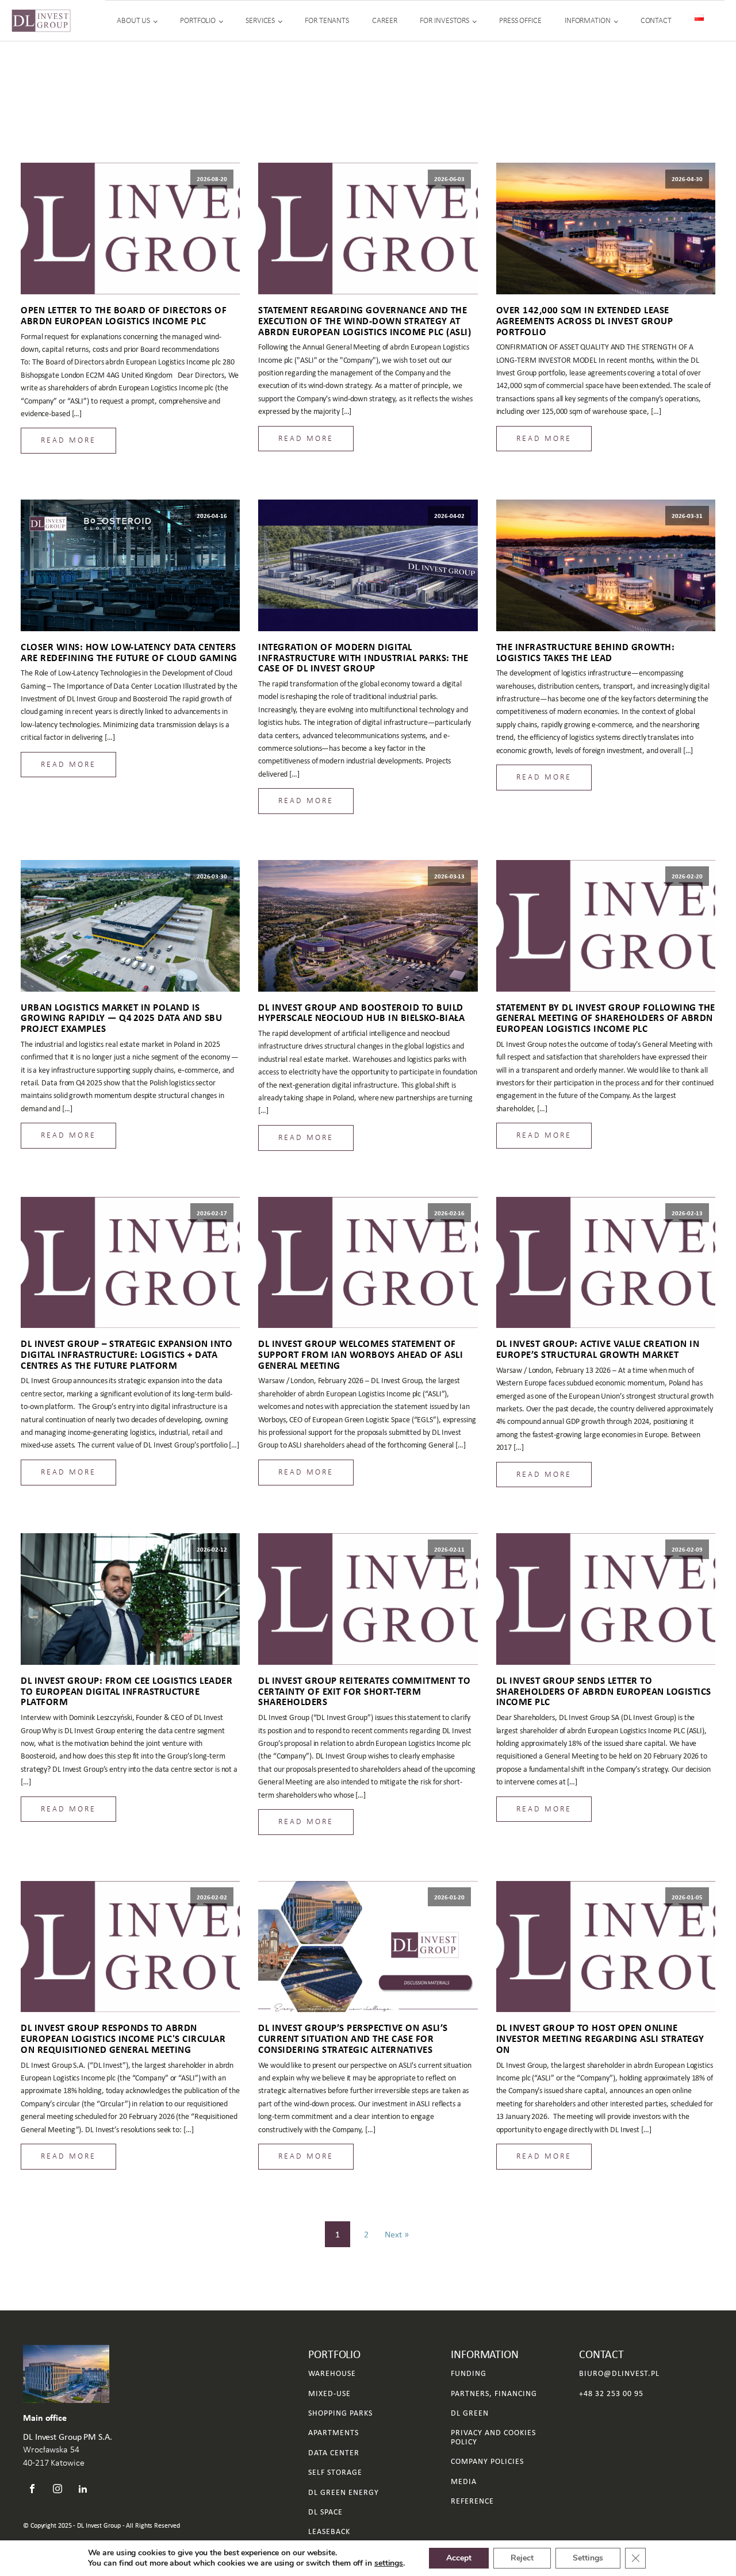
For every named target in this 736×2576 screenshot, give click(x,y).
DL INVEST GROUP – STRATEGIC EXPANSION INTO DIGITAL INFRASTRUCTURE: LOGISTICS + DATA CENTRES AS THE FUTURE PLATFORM (126, 1354)
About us (133, 20)
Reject (522, 2558)
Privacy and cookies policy (493, 2437)
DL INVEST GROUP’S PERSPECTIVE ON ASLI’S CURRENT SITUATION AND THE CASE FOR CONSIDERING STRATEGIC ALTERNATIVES (353, 2038)
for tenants (327, 20)
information (588, 20)
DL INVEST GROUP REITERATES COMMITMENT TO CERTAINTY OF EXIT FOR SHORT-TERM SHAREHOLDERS (364, 1691)
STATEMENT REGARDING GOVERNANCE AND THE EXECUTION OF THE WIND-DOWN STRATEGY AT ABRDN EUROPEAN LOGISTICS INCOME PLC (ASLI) (365, 321)
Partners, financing (494, 2393)
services (260, 20)
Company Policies (487, 2461)
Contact (656, 20)
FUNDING (469, 2373)
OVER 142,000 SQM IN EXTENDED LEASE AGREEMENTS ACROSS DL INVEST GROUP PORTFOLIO (585, 321)
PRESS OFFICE (520, 20)
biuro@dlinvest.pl (619, 2373)
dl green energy (344, 2492)
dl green (470, 2413)
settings (389, 2563)
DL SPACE (325, 2512)
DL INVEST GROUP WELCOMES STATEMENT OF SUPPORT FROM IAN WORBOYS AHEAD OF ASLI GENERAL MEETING (361, 1354)
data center (334, 2453)
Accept (459, 2558)
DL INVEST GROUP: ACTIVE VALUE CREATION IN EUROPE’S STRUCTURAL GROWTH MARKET (598, 1349)
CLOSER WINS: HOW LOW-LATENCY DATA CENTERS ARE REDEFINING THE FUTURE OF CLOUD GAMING (129, 652)
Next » (396, 2234)
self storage (335, 2472)
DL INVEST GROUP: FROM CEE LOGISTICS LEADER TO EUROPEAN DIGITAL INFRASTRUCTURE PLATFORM (126, 1691)
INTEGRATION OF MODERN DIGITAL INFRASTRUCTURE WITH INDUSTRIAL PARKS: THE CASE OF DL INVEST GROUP (363, 658)
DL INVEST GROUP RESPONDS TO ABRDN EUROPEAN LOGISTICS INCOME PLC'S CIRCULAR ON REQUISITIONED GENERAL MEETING (123, 2038)
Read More (68, 440)
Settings (588, 2558)
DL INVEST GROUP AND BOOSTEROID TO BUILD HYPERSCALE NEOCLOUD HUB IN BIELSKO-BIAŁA (361, 1013)
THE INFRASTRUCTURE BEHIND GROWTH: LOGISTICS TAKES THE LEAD (586, 652)
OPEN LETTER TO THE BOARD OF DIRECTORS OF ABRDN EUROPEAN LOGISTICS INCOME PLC (124, 315)
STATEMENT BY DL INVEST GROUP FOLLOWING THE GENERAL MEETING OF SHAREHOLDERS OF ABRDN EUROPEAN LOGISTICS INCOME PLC (606, 1018)
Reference (472, 2501)
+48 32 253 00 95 (611, 2393)
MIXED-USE (329, 2393)
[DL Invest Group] (41, 21)
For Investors (444, 20)
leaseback (329, 2531)
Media (464, 2481)
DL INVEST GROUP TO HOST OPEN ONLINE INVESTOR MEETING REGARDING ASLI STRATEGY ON (600, 2038)
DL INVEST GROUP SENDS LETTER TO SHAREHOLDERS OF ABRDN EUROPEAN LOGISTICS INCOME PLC (604, 1691)
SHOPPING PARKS (340, 2413)
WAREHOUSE (332, 2373)
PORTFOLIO (198, 20)
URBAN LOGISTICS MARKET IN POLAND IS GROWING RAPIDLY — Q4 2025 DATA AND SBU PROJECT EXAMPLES (121, 1018)
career (384, 20)
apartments (333, 2433)
